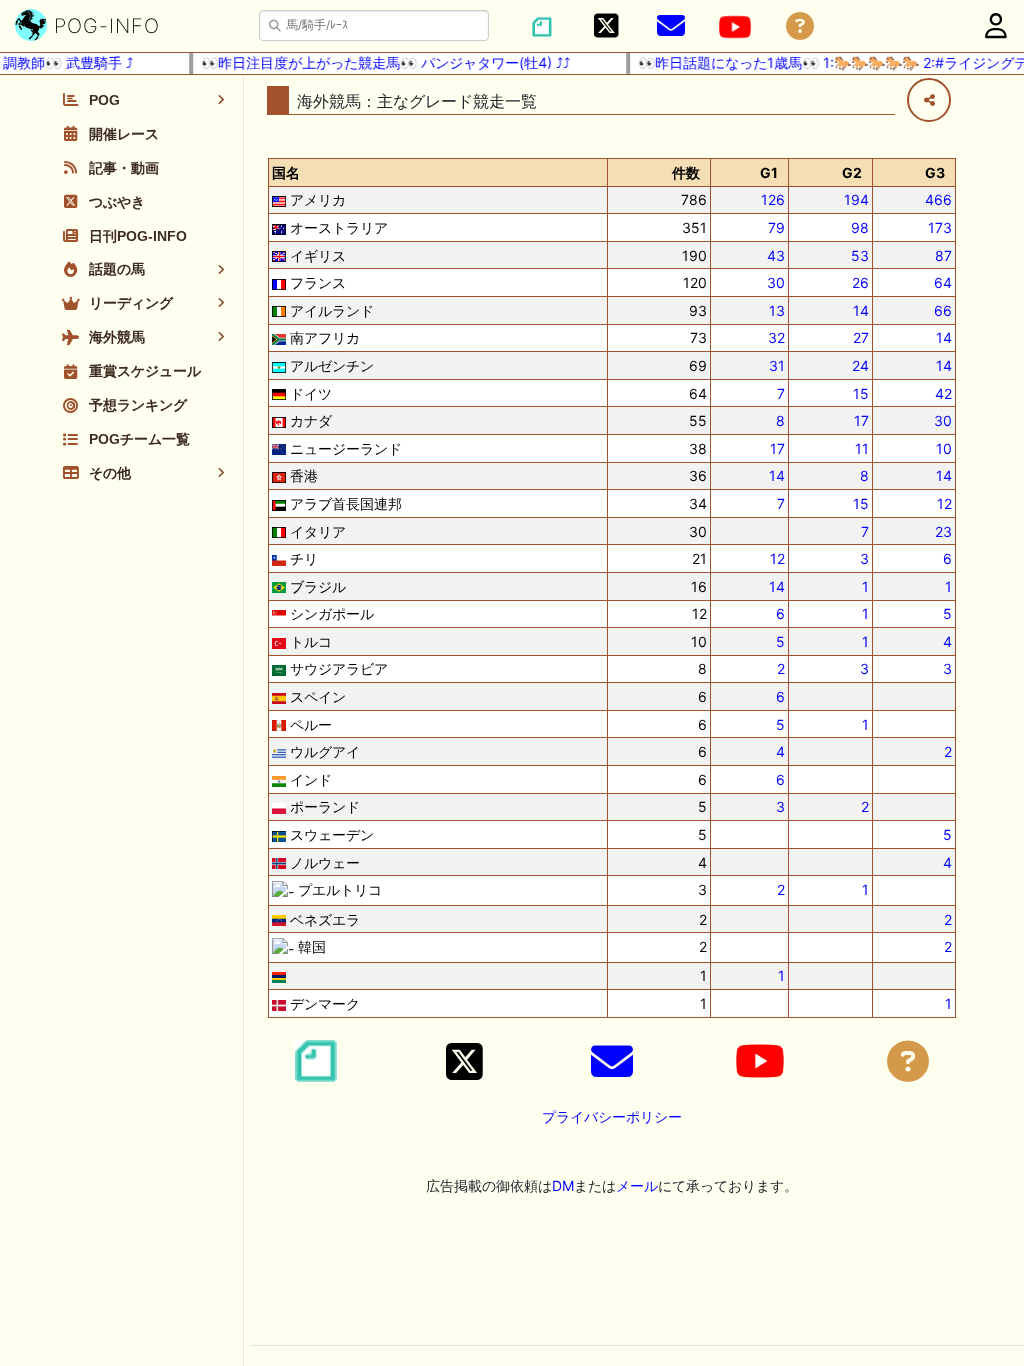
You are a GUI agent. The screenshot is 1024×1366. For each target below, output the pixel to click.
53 (860, 255)
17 (861, 420)
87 (943, 255)
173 (940, 227)
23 (943, 531)
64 (943, 282)
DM (563, 1185)
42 (943, 393)
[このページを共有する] (929, 100)
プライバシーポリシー (612, 1116)
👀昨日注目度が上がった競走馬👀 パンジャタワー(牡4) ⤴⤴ (375, 62)
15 (861, 393)
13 (777, 310)
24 (860, 365)
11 (862, 448)
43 (776, 255)
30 (776, 282)
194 (856, 199)
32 (776, 337)
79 (776, 227)
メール (637, 1185)
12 (944, 503)
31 (777, 365)
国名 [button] (286, 172)
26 (860, 282)
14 (861, 310)
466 (938, 199)
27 (861, 337)
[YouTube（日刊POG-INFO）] (735, 27)
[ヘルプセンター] (800, 26)
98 (860, 227)
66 (943, 310)
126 (773, 199)
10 (944, 448)
